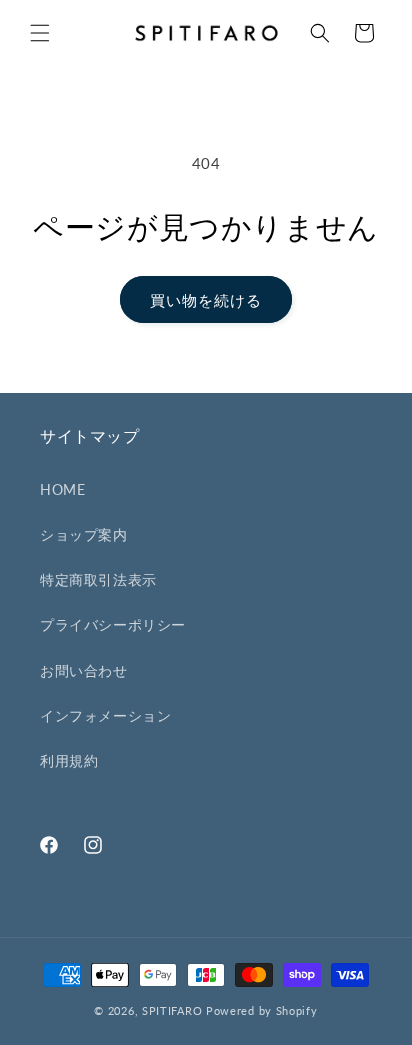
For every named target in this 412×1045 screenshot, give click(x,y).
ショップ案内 (84, 534)
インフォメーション (105, 715)
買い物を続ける (206, 300)
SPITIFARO (172, 1010)
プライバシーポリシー (113, 624)
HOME (62, 489)
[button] (40, 33)
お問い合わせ (84, 670)
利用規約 (69, 760)
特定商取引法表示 (98, 579)
